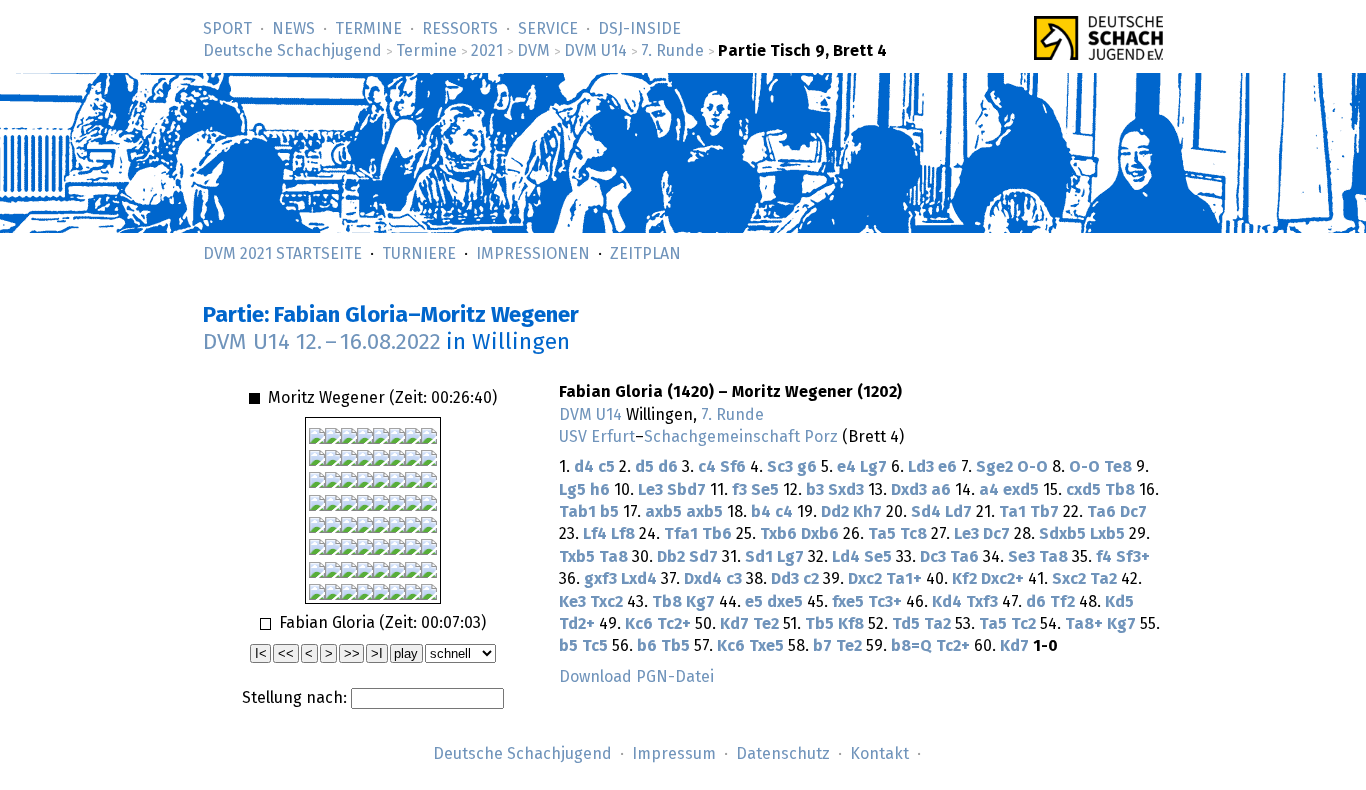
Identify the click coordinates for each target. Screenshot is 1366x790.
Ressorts (460, 29)
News (293, 29)
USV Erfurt (597, 437)
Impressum (674, 754)
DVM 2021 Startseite (282, 254)
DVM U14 (595, 51)
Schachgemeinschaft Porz (741, 437)
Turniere (419, 254)
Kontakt (879, 754)
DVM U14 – (322, 342)
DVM (533, 51)
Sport (227, 29)
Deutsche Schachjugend (292, 51)
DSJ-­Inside (639, 29)
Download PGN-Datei (636, 677)
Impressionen (533, 254)
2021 (487, 51)
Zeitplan (645, 254)
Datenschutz (783, 754)
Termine (368, 29)
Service (548, 29)
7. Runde (672, 51)
